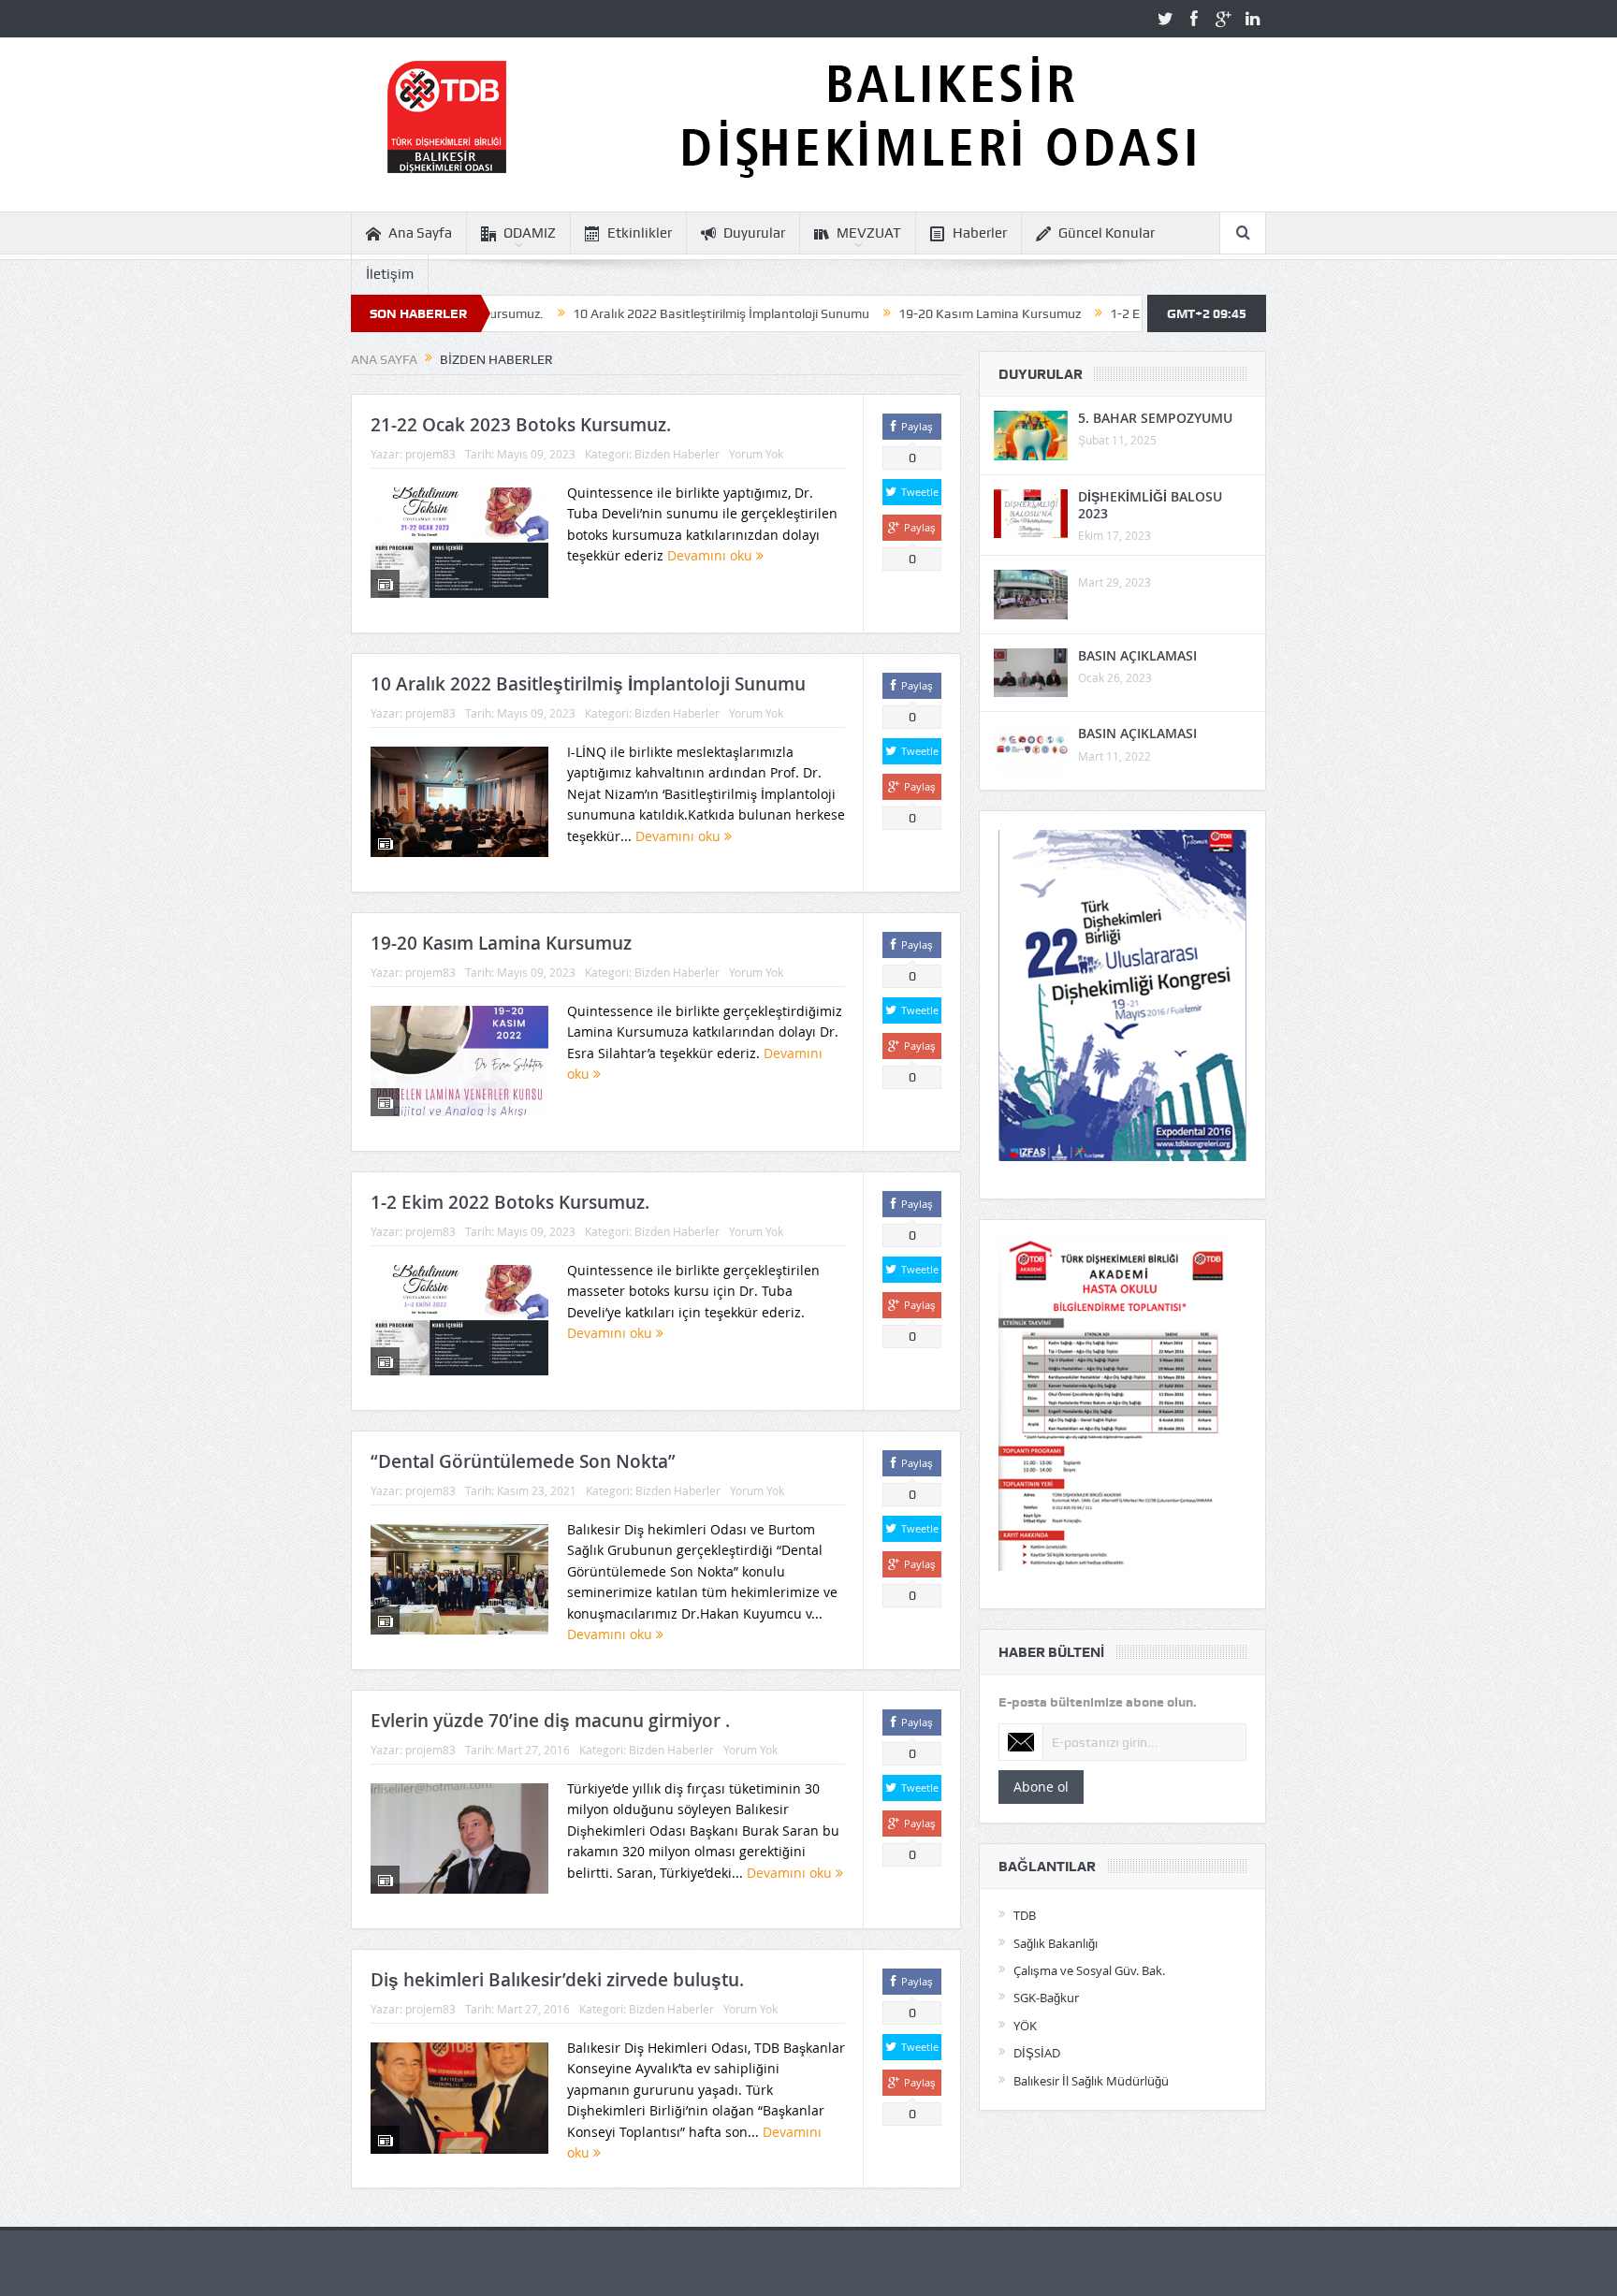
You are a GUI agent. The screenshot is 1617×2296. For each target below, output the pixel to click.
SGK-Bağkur (1046, 1998)
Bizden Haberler (677, 454)
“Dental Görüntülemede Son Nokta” (523, 1461)
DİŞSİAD (1037, 2053)
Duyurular (754, 233)
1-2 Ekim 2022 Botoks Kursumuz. (1119, 313)
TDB (1025, 1915)
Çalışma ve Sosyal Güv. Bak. (1089, 1970)
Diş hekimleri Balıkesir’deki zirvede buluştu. (557, 1980)
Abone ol (1041, 1787)
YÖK (1025, 2026)
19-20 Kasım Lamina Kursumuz (902, 313)
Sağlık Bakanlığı (1056, 1943)
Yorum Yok (756, 454)
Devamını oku (712, 555)
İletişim (390, 274)
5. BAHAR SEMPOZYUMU (1155, 418)
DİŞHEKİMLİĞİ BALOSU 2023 (1150, 505)
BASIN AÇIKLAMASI (1137, 655)
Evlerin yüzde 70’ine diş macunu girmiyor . (550, 1721)
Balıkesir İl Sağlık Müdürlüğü (1091, 2081)
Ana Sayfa (420, 233)
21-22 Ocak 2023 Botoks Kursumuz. (521, 425)
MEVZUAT (869, 233)
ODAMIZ (530, 233)
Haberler (980, 233)
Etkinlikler (640, 233)
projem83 (430, 454)
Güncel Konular (1107, 233)
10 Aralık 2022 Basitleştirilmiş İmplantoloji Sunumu (633, 313)
